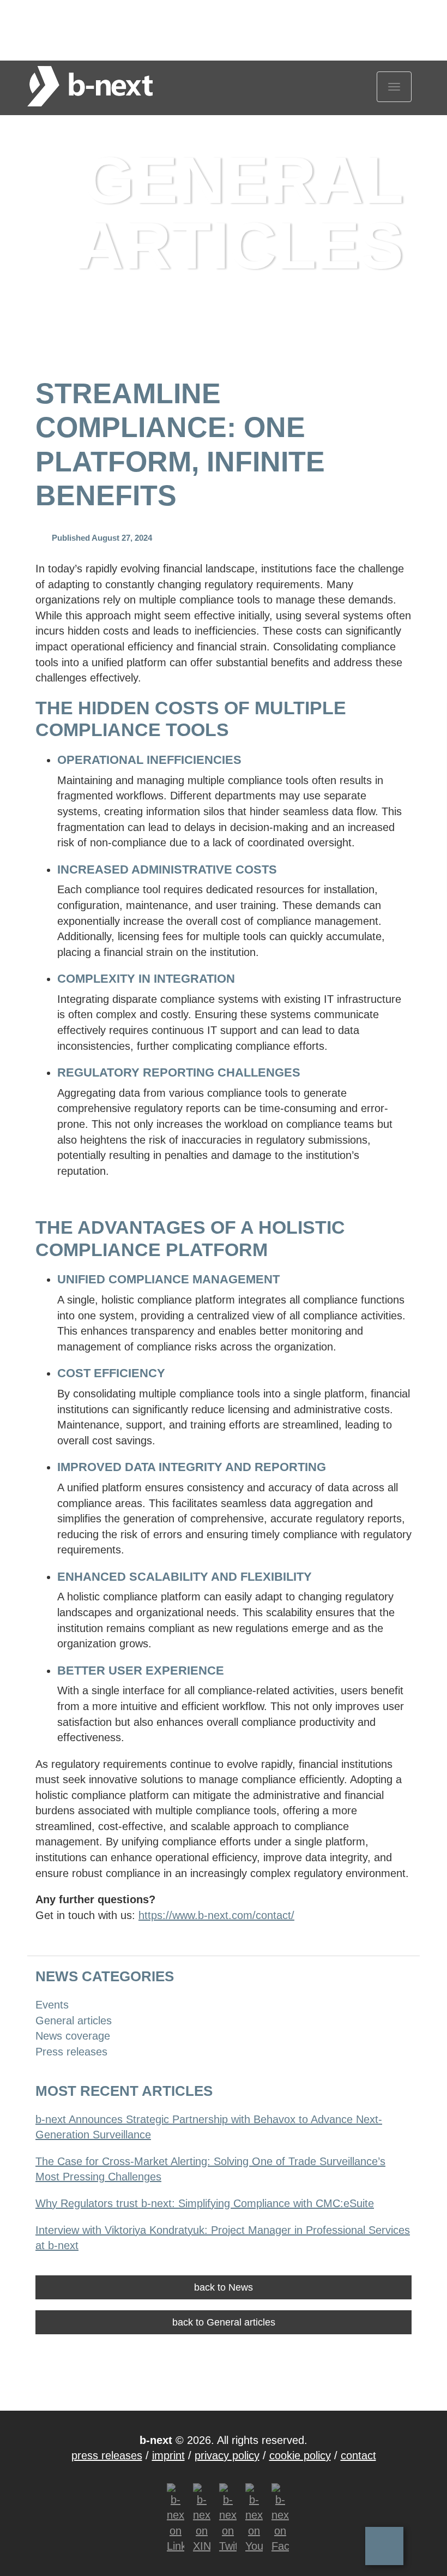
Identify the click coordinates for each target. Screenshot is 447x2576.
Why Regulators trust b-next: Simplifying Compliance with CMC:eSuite (205, 2203)
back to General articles (224, 2322)
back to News (224, 2287)
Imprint (168, 2455)
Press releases (71, 2052)
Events (52, 2005)
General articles (144, 16)
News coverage (73, 2036)
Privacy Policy (227, 2455)
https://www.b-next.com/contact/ (216, 1915)
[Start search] (401, 17)
